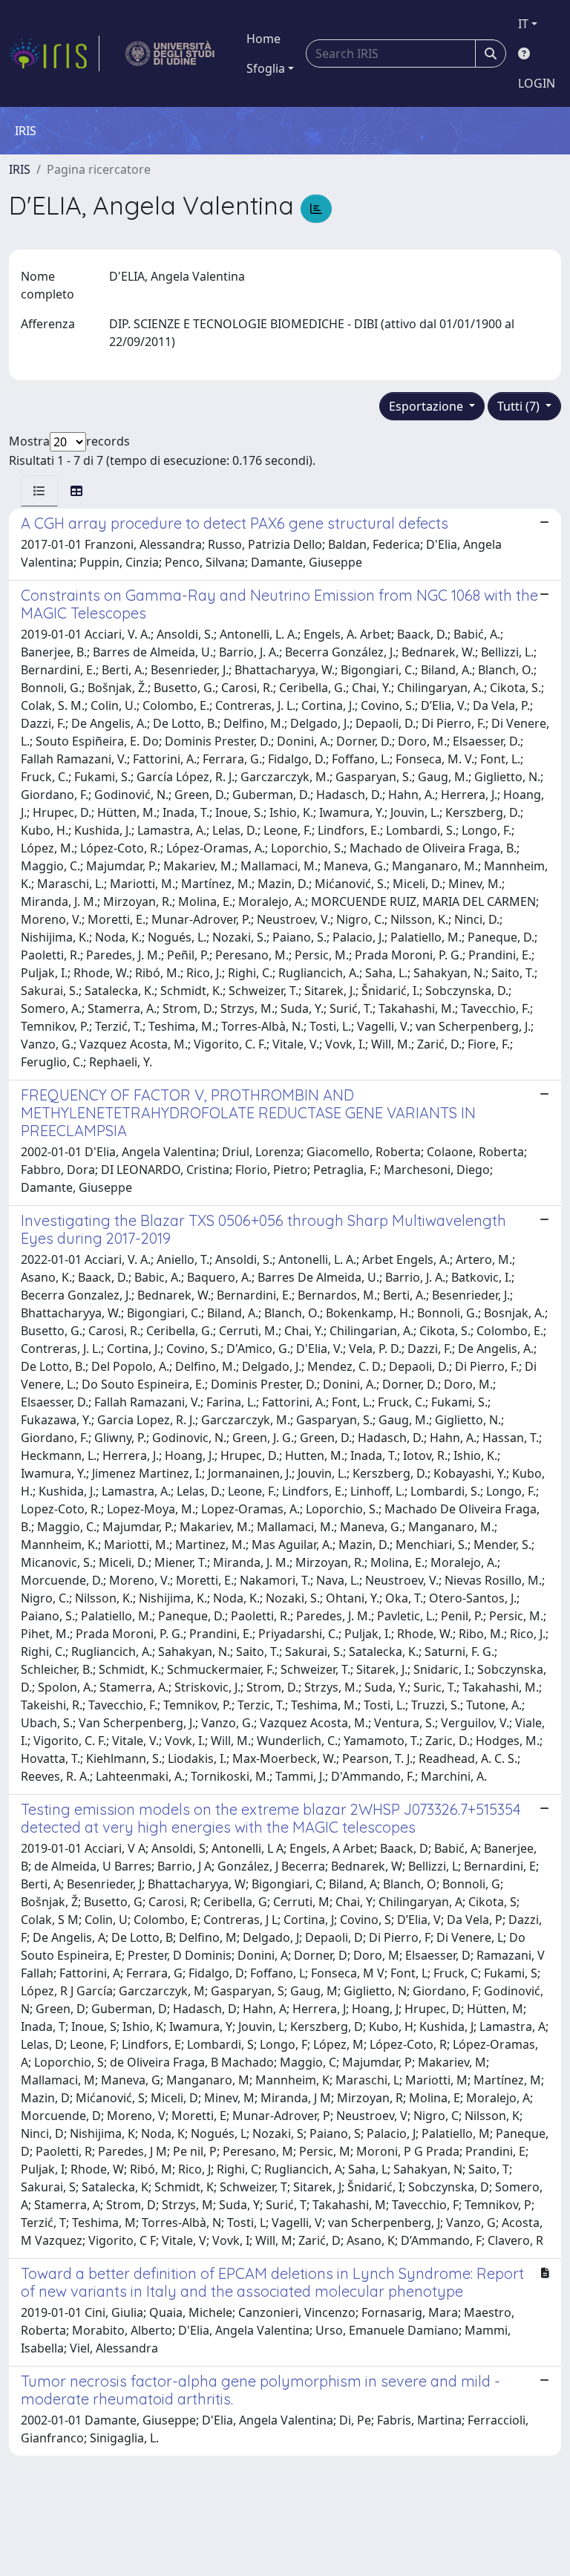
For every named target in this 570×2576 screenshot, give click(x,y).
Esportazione (427, 406)
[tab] (39, 491)
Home (263, 39)
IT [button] (523, 24)
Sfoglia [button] (266, 68)
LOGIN (537, 83)
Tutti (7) (520, 406)
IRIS (20, 169)
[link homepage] (54, 53)
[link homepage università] (170, 53)
